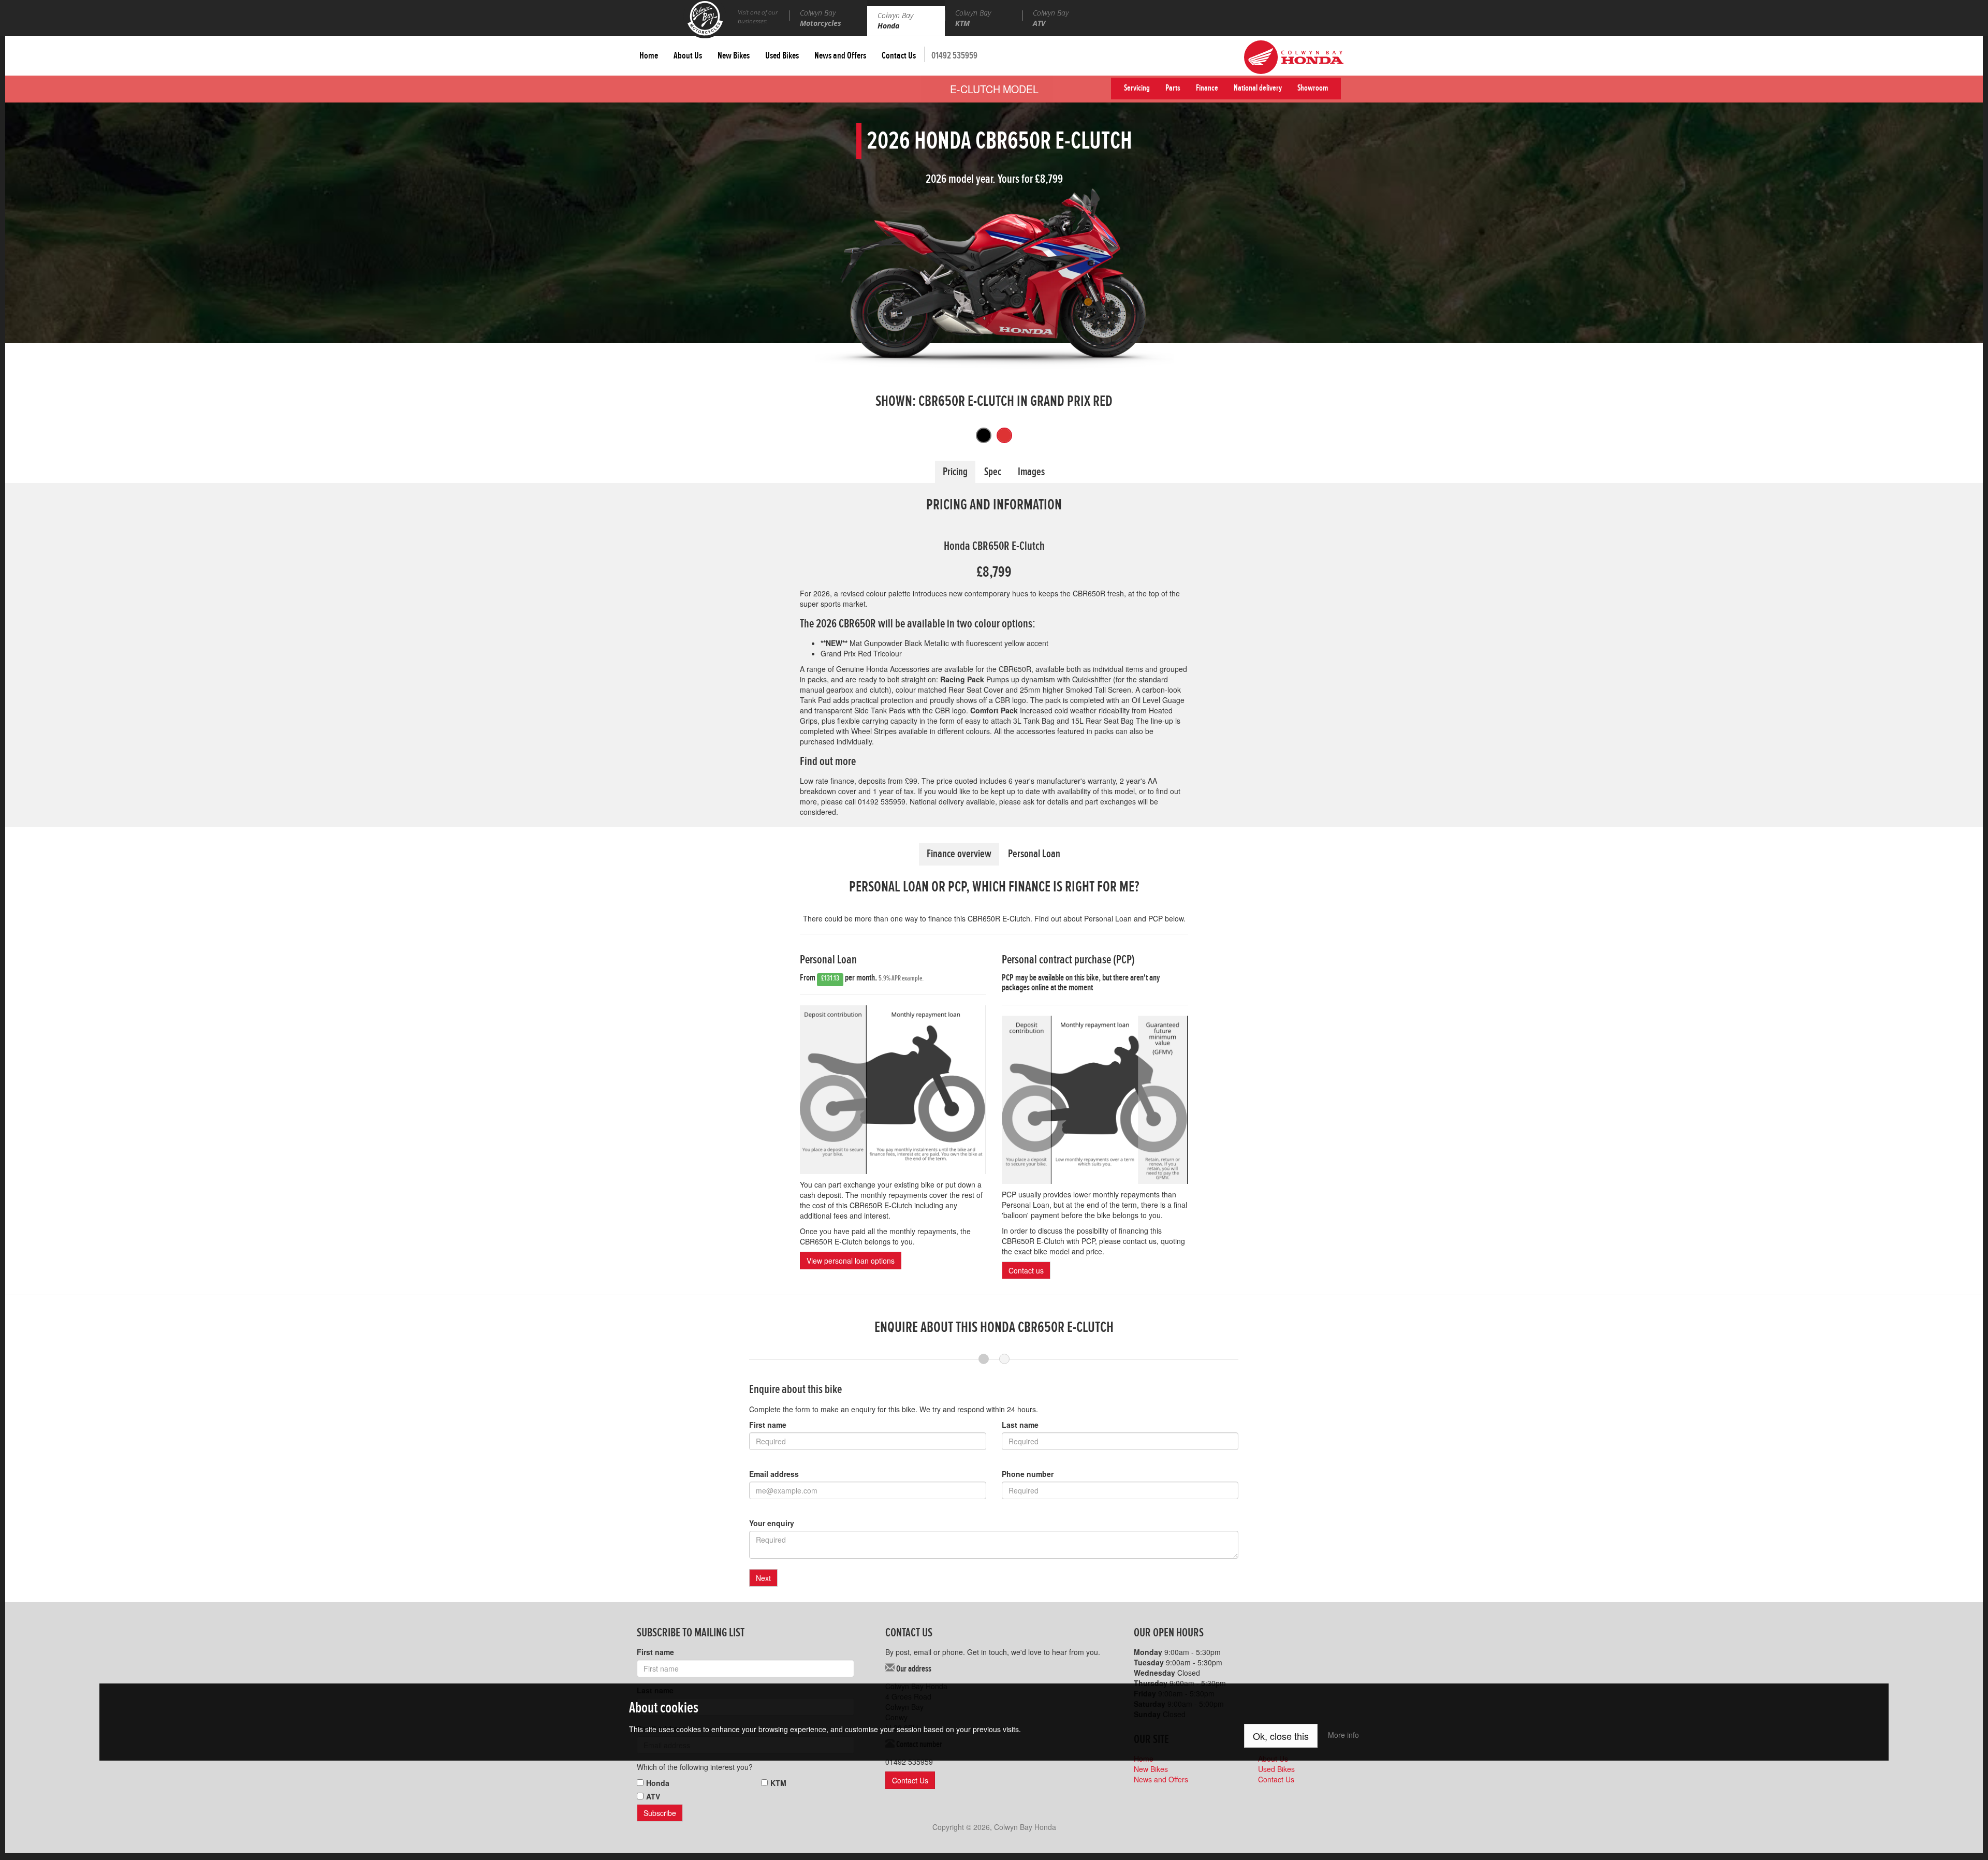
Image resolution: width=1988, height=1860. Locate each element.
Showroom (1313, 89)
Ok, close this (1281, 1736)
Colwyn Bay (821, 18)
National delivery (1258, 89)
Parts (1173, 89)
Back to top (1960, 1832)
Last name (1020, 1425)
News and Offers (840, 57)
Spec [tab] (993, 474)
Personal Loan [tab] (1034, 856)
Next (763, 1578)
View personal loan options (851, 1261)
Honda (658, 1783)
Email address (774, 1474)
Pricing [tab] (955, 474)
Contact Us (899, 57)
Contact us (1026, 1270)
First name (768, 1425)
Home (649, 57)
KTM (778, 1783)
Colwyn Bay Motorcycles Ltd (705, 19)
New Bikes (734, 57)
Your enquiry (772, 1523)
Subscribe (660, 1813)
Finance (1207, 89)
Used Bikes (782, 57)
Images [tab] (1031, 474)
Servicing (1137, 89)
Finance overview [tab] (959, 856)
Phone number (1028, 1474)
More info (1343, 1735)
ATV (653, 1796)
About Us (688, 57)
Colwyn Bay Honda (1294, 57)
